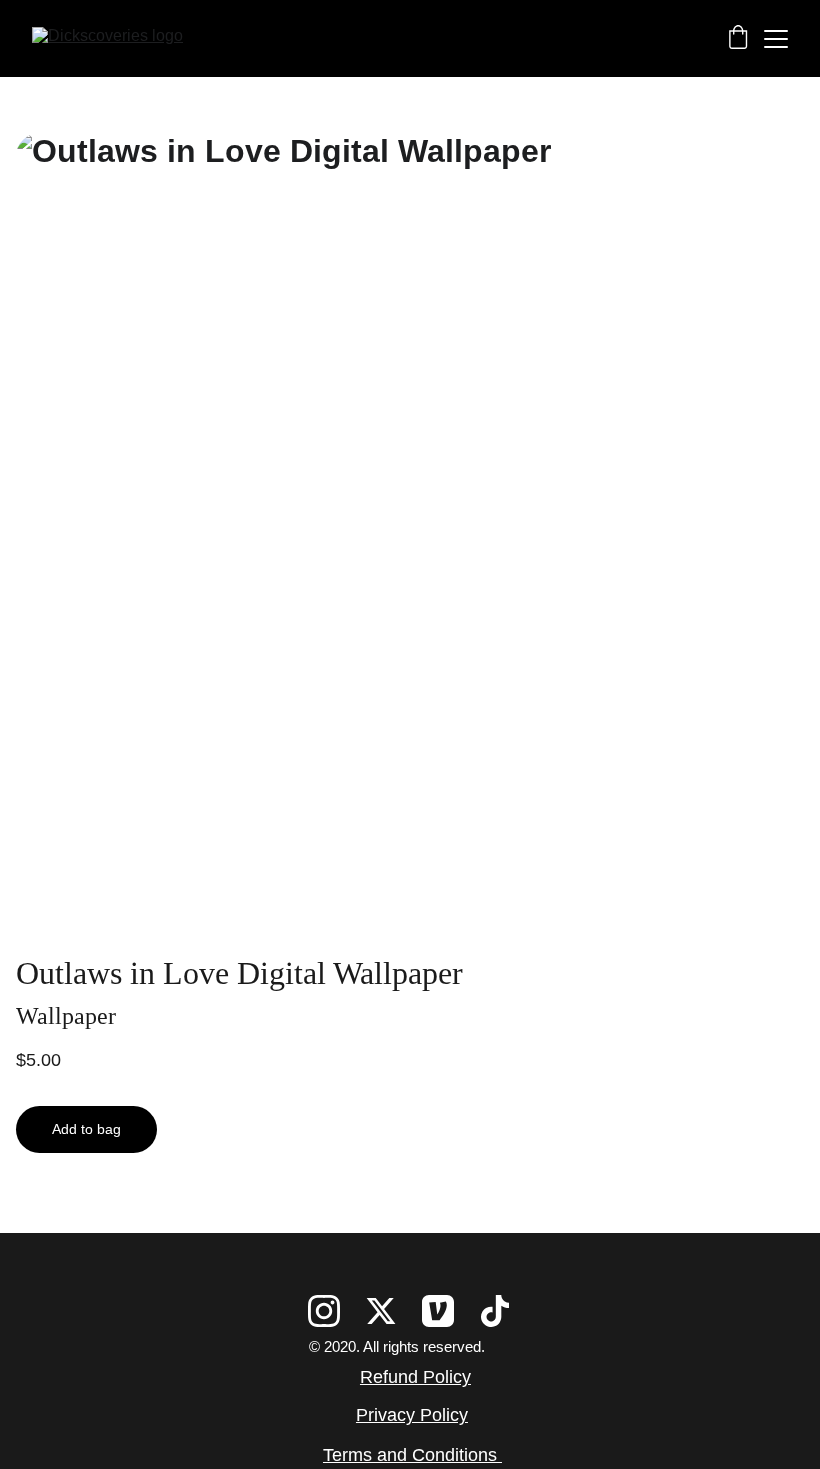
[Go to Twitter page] (381, 1311)
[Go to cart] (738, 38)
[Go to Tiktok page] (495, 1311)
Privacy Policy (412, 1415)
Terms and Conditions (412, 1455)
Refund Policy (415, 1377)
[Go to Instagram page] (324, 1311)
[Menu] (776, 39)
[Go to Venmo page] (438, 1311)
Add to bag (86, 1129)
